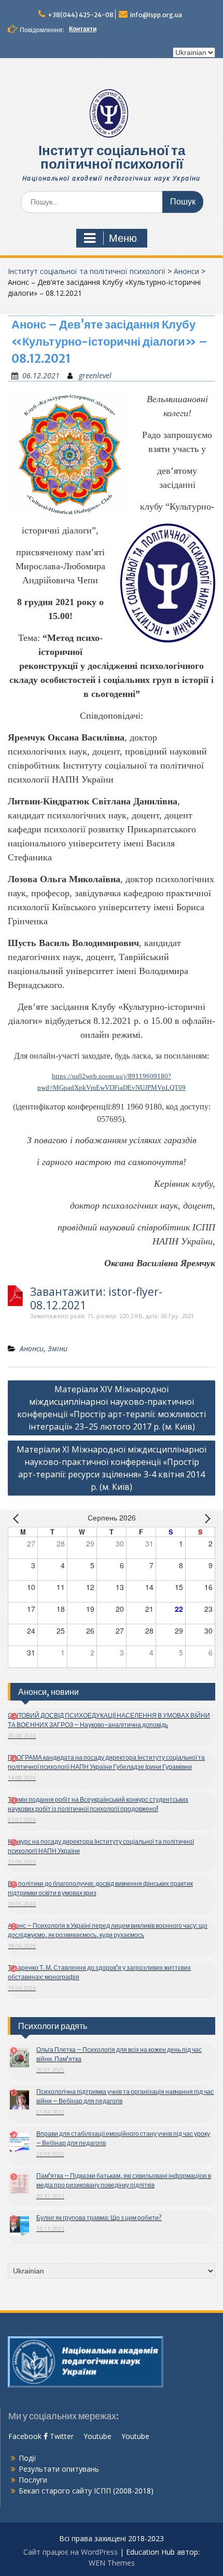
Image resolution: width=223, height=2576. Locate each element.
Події (27, 2458)
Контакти (83, 29)
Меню (123, 238)
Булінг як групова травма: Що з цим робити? (99, 2218)
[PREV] (18, 1518)
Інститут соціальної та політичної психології (112, 157)
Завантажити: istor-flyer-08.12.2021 (96, 1298)
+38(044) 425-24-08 (81, 15)
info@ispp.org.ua (156, 15)
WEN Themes (112, 2563)
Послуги (33, 2480)
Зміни (58, 1348)
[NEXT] (205, 1518)
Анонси (186, 271)
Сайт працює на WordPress (71, 2552)
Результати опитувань (59, 2469)
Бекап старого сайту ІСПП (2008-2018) (86, 2491)
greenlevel (95, 375)
